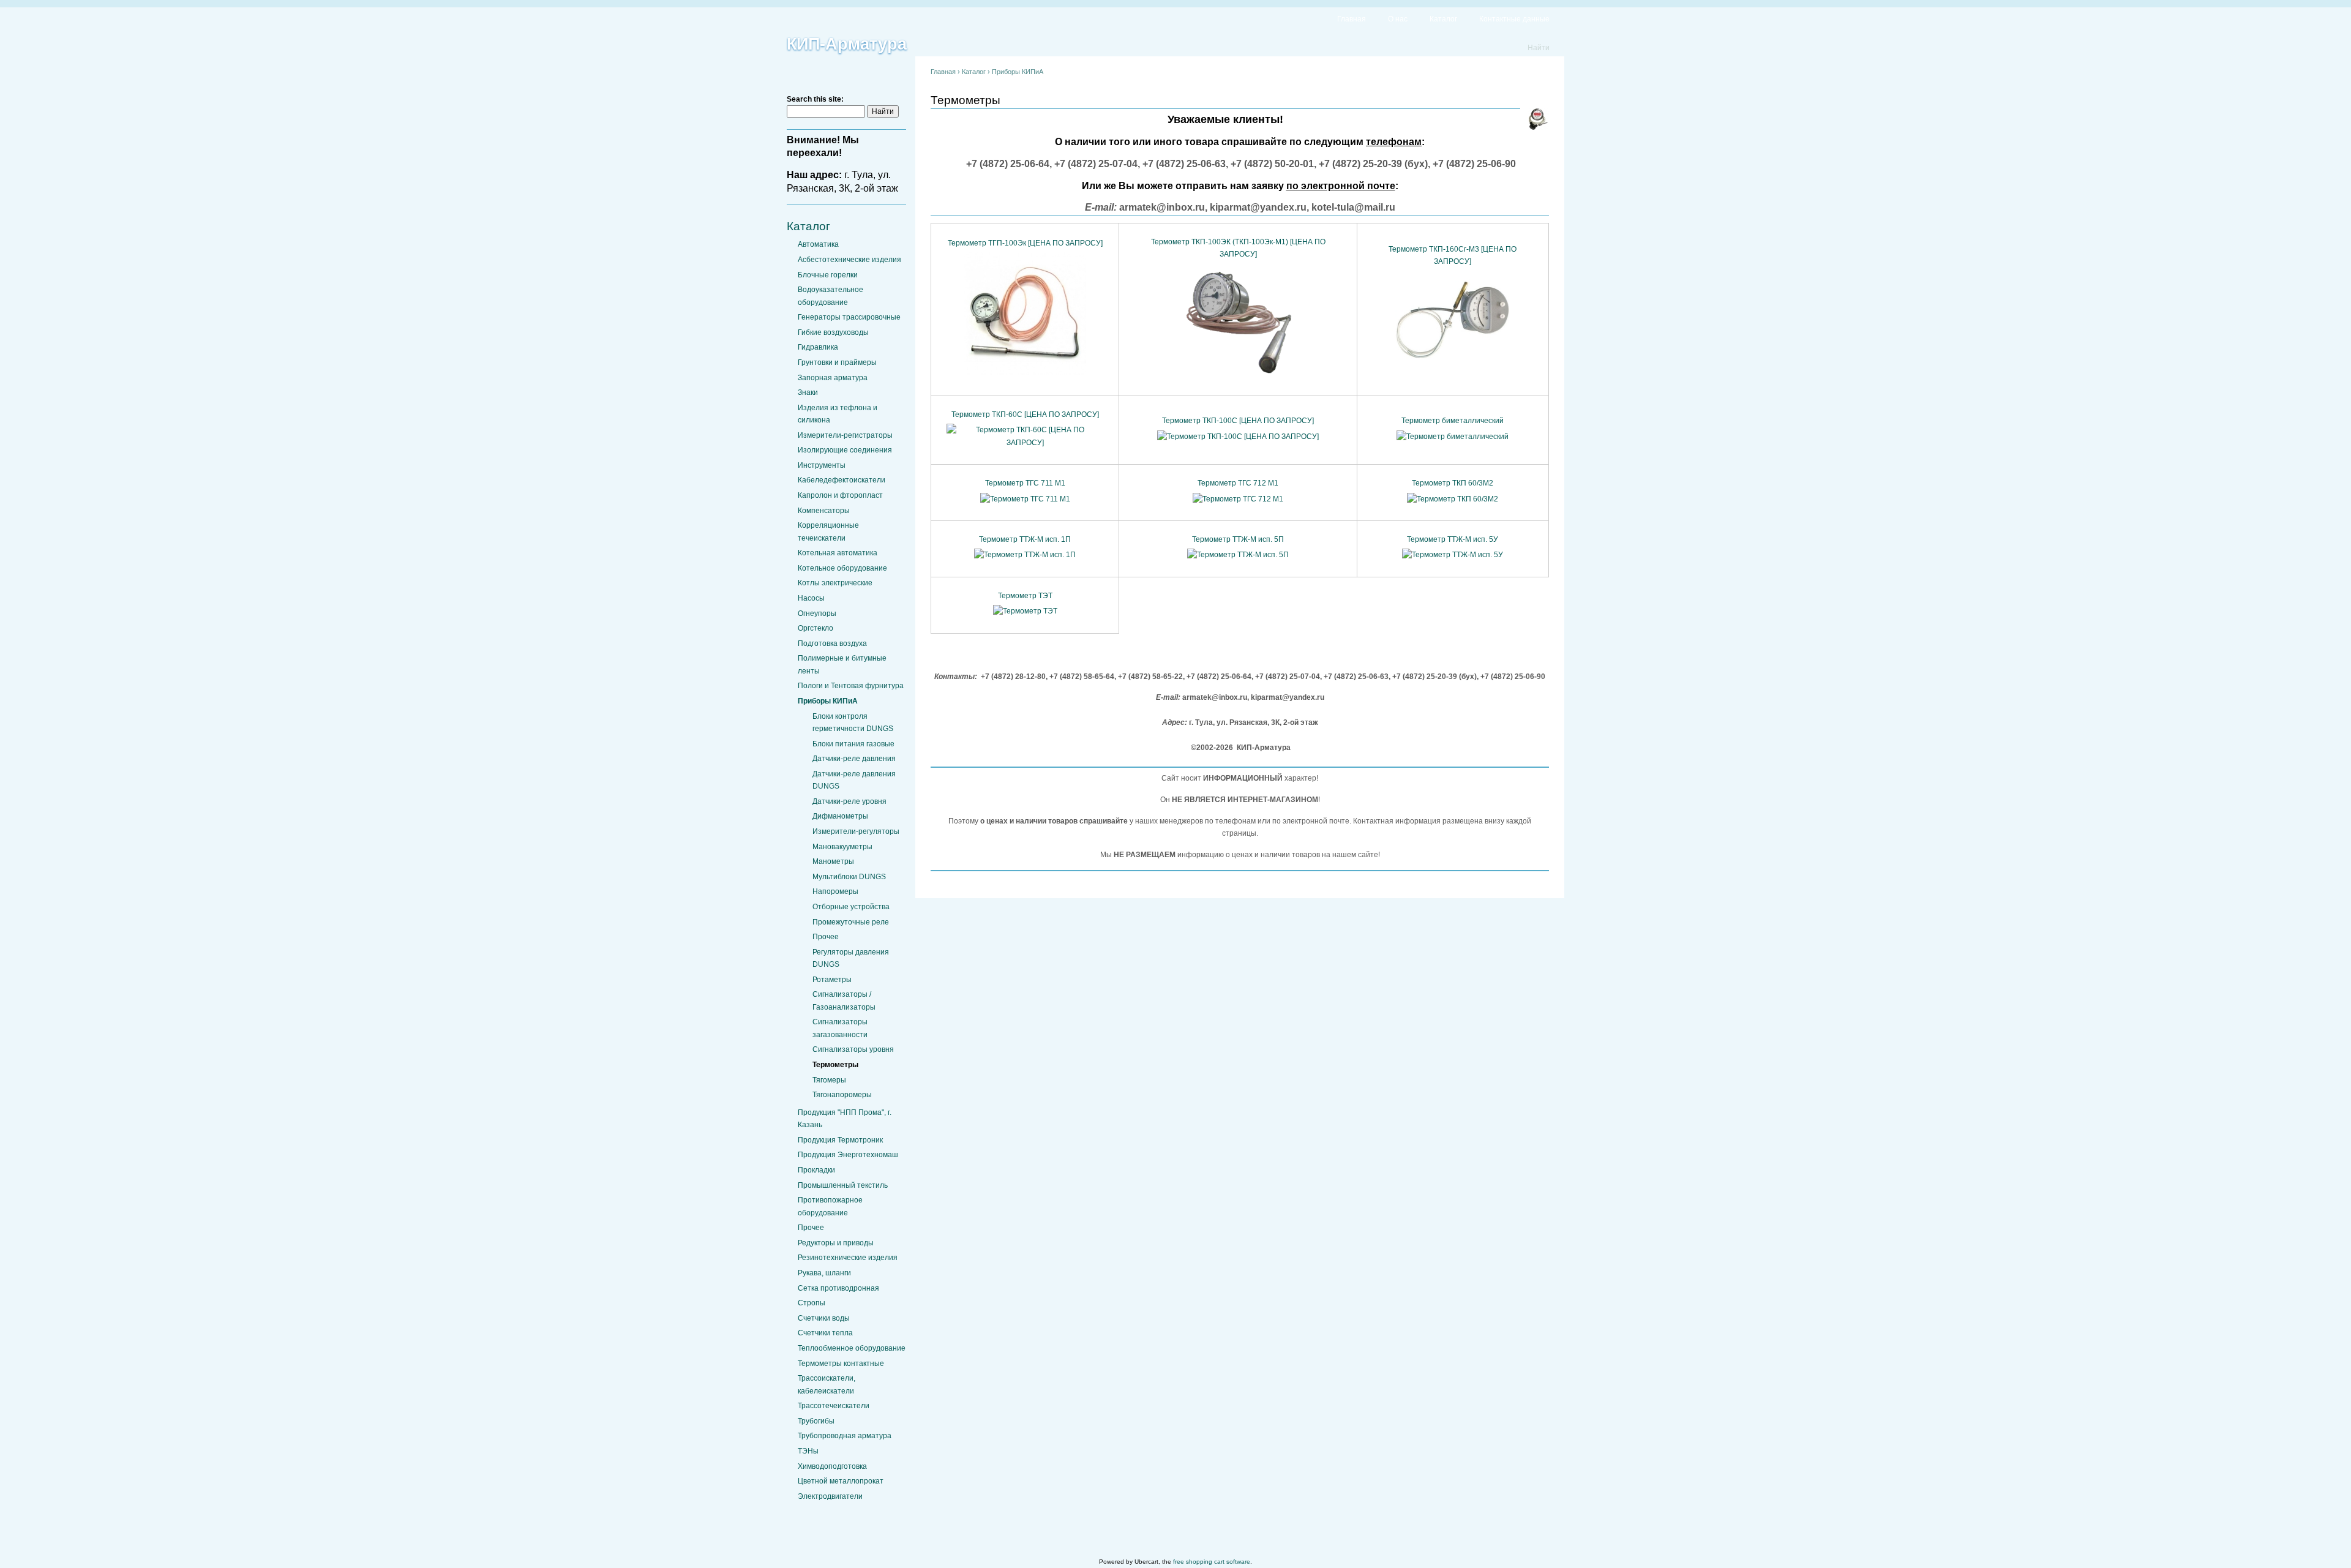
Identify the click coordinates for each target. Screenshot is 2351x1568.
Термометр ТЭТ (1025, 596)
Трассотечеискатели (834, 1406)
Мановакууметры (842, 847)
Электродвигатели (830, 1496)
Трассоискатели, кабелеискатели (827, 1384)
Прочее (826, 937)
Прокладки (816, 1170)
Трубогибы (816, 1421)
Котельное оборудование (842, 568)
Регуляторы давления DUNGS (851, 958)
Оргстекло (816, 628)
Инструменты (822, 465)
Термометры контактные (841, 1364)
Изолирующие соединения (845, 450)
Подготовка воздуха (832, 643)
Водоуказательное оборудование (831, 296)
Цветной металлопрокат (841, 1481)
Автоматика (818, 244)
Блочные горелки (828, 275)
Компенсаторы (824, 511)
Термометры (835, 1065)
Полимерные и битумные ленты (842, 664)
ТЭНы (808, 1451)
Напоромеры (835, 891)
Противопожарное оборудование (830, 1206)
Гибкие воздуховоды (833, 332)
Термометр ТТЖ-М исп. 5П (1238, 539)
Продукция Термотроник (840, 1140)
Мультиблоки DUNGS (849, 877)
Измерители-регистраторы (845, 435)
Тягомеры (829, 1080)
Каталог (1443, 19)
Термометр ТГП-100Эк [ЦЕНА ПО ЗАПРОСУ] (1025, 243)
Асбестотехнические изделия (849, 260)
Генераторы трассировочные (849, 317)
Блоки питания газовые (853, 744)
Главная (1352, 19)
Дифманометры (840, 816)
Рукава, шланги (824, 1273)
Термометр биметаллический (1453, 421)
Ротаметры (832, 980)
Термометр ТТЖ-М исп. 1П (1025, 539)
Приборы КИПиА (828, 701)
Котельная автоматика (838, 553)
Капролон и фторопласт (840, 495)
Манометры (833, 861)
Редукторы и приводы (836, 1243)
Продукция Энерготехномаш (848, 1155)
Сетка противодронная (838, 1288)
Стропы (812, 1303)
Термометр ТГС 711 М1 (1025, 483)
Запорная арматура (833, 378)
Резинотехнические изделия (848, 1258)
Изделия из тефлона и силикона (838, 414)
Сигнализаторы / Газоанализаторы (844, 1000)
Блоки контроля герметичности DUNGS (853, 722)
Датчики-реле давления (854, 759)
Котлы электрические (835, 583)
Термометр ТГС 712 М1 (1238, 483)
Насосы (811, 598)
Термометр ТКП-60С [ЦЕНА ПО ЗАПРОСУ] (1025, 415)
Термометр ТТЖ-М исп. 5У (1453, 539)
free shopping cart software (1212, 1562)
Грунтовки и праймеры (837, 362)
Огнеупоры (817, 613)
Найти (1539, 48)
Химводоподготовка (832, 1466)
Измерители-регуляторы (856, 831)
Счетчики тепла (825, 1333)
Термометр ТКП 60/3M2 (1453, 483)
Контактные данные (1514, 19)
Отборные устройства (851, 907)
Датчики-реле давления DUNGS (854, 780)
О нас (1398, 19)
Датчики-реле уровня (849, 801)
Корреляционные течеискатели (828, 531)
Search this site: (815, 99)
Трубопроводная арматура (845, 1436)
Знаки (808, 392)
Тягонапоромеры (842, 1095)
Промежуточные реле (851, 922)
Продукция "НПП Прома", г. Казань (845, 1119)
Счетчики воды (824, 1318)
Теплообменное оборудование (852, 1348)
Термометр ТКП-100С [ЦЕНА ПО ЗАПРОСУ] (1238, 421)
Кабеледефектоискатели (842, 480)
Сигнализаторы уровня (853, 1049)
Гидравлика (818, 347)
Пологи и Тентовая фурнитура (851, 686)
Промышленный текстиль (843, 1185)
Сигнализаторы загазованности (840, 1028)
